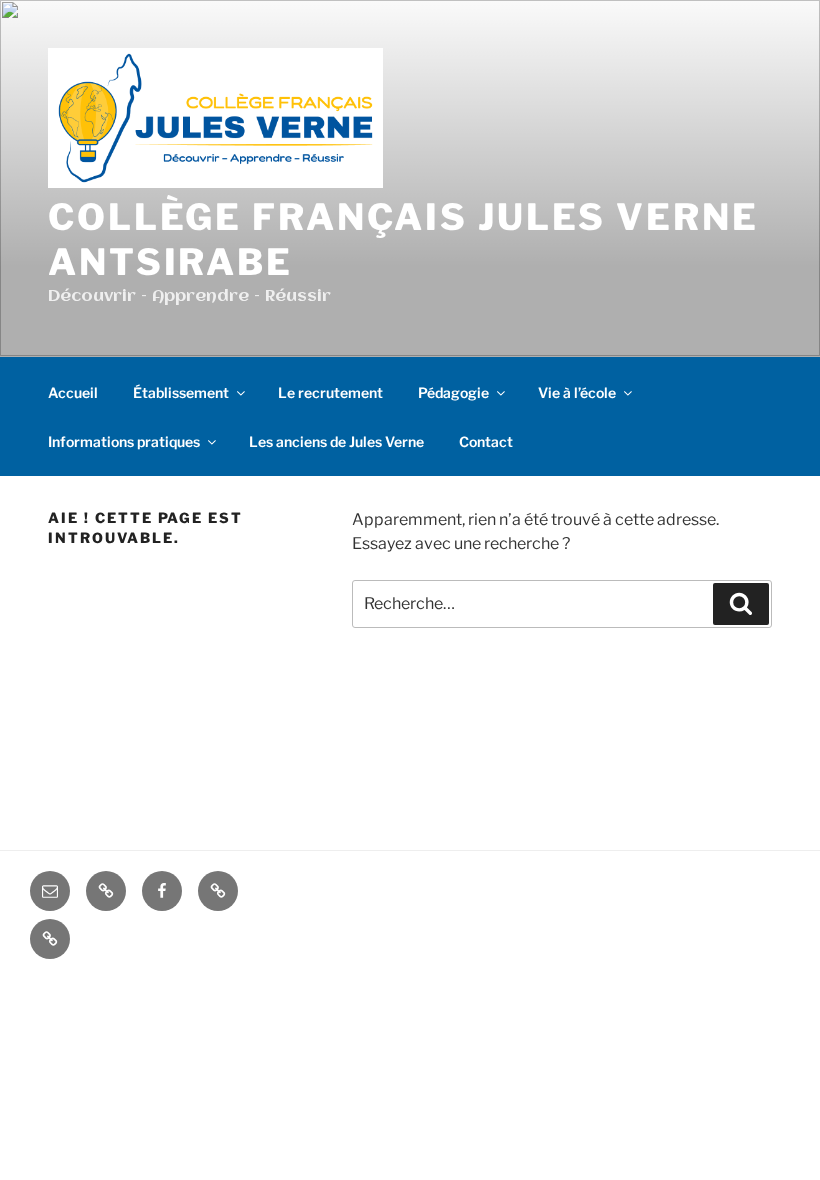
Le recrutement (330, 392)
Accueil (73, 392)
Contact (486, 441)
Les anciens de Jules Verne (336, 441)
